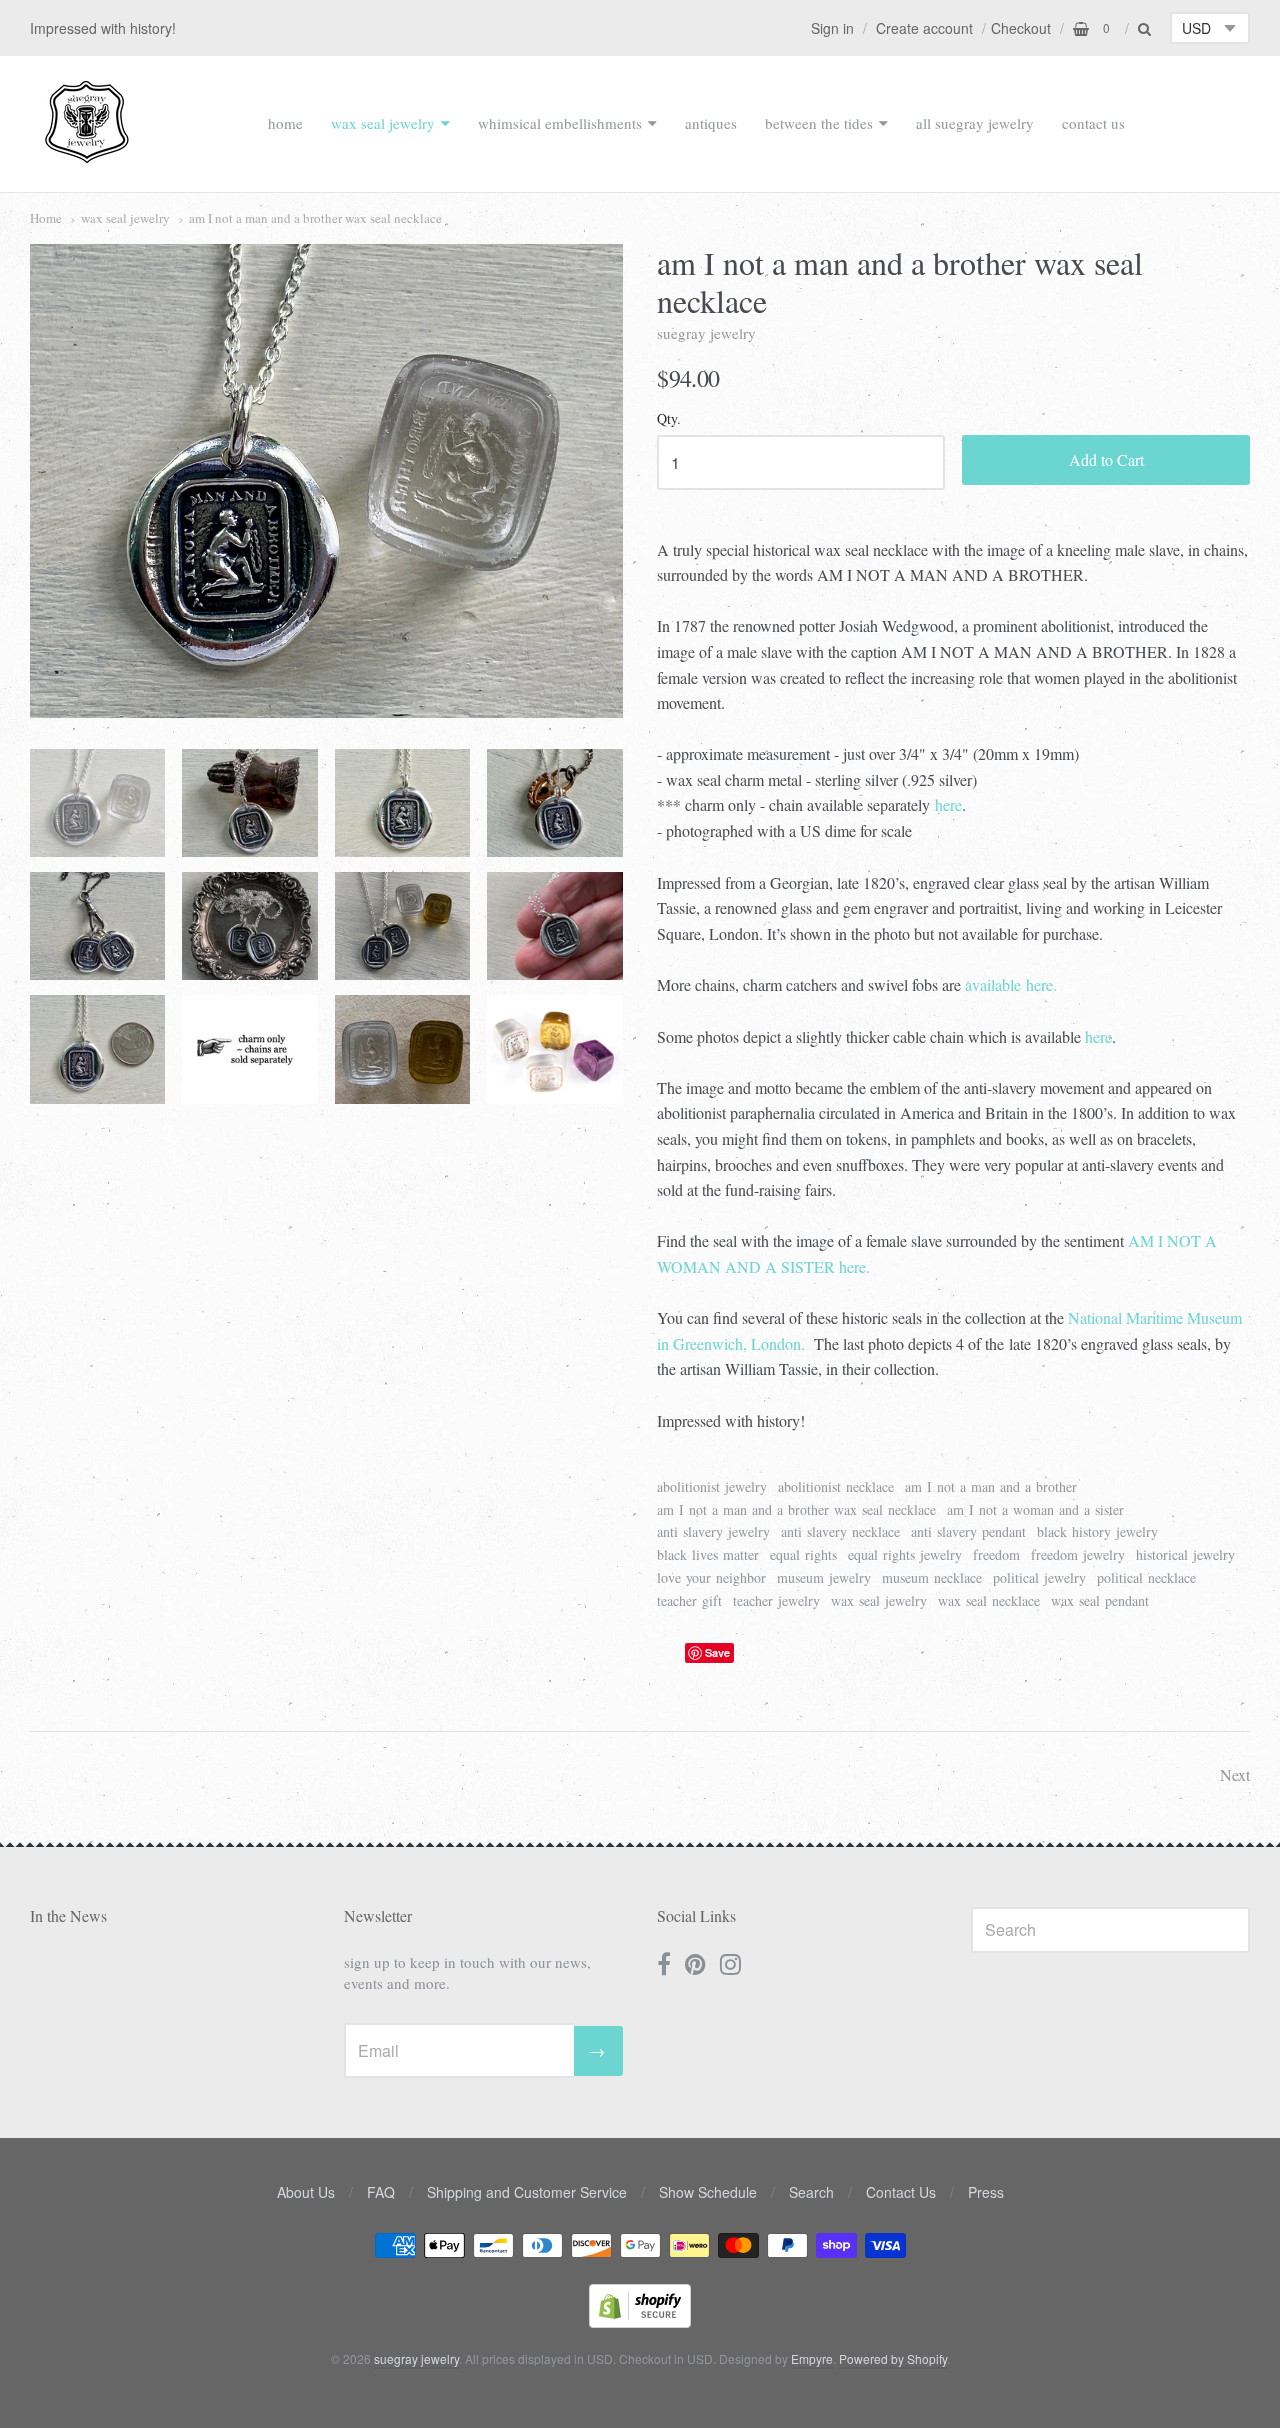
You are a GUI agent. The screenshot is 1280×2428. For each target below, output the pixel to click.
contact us (1093, 123)
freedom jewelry (1078, 1554)
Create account (924, 28)
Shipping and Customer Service (527, 2192)
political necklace (1146, 1577)
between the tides (819, 123)
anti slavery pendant (968, 1531)
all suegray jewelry (975, 123)
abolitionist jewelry (712, 1486)
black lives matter (708, 1554)
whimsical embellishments (560, 123)
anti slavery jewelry (713, 1531)
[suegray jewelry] (87, 154)
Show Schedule (708, 2192)
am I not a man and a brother (991, 1486)
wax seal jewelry (383, 123)
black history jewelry (1097, 1531)
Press (986, 2192)
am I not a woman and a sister (1035, 1509)
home (285, 123)
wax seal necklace (989, 1600)
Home (46, 218)
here (948, 804)
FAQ (381, 2192)
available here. (1011, 984)
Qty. (669, 419)
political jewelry (1039, 1577)
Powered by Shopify (893, 2358)
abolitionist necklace (836, 1486)
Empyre (812, 2358)
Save (717, 1652)
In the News (68, 1915)
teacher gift (689, 1600)
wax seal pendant (1100, 1600)
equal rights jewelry (905, 1554)
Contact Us (901, 2192)
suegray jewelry (706, 333)
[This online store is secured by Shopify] (640, 2321)
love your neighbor (711, 1577)
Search (811, 2192)
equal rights (803, 1554)
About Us (306, 2192)
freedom (996, 1554)
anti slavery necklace (840, 1531)
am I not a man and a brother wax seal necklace (315, 218)
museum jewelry (824, 1577)
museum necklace (932, 1577)
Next (1235, 1774)
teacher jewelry (776, 1600)
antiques (711, 123)
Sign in (832, 28)
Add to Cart (1106, 459)
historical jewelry (1185, 1554)
